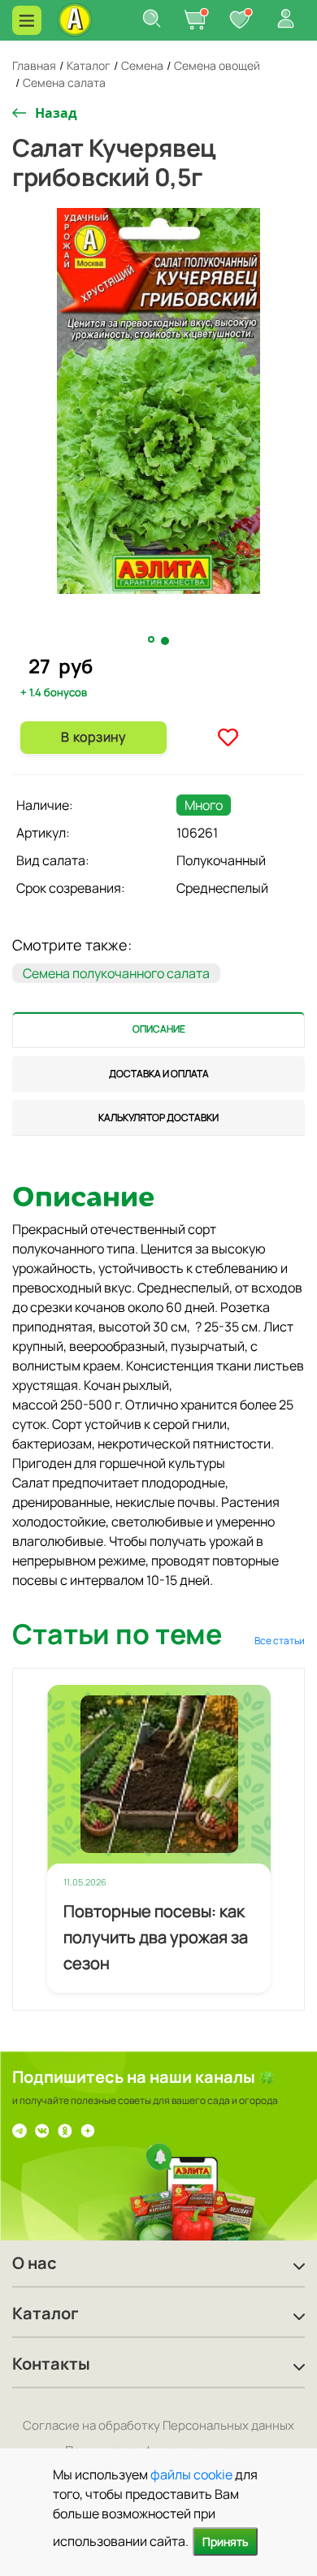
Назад (56, 113)
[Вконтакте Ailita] (42, 2129)
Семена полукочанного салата (116, 973)
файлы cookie (191, 2474)
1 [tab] (153, 640)
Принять (225, 2541)
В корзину (93, 737)
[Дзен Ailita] (88, 2129)
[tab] (158, 1030)
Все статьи (280, 1641)
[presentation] (158, 1030)
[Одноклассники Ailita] (65, 2129)
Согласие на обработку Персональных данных (158, 2425)
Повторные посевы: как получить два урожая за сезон (156, 1937)
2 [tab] (166, 641)
